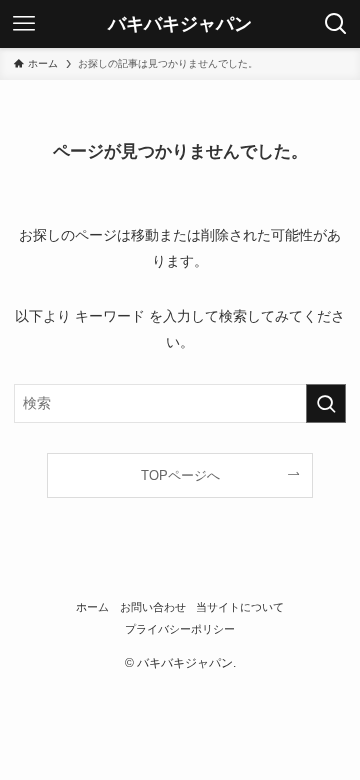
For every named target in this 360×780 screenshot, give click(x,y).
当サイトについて (240, 607)
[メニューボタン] (24, 24)
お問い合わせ (153, 607)
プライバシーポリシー (180, 629)
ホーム (92, 607)
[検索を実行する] (326, 403)
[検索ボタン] (336, 24)
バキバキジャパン (180, 24)
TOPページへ (180, 475)
